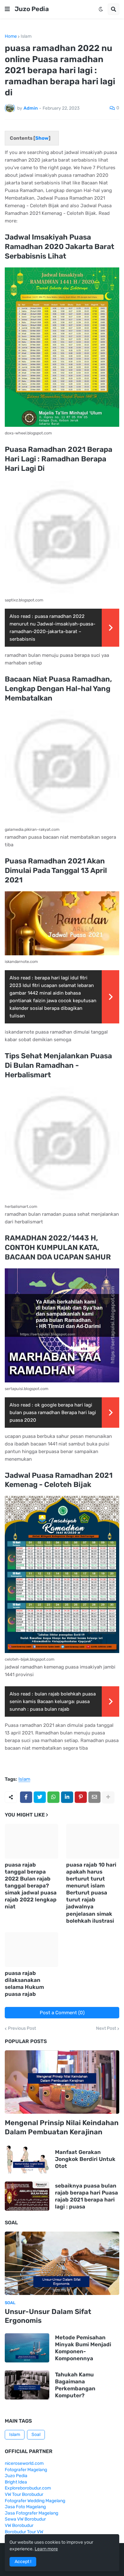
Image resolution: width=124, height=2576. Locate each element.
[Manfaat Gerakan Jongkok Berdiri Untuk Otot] (27, 2159)
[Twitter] (40, 1797)
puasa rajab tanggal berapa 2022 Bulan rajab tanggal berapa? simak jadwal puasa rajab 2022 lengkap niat (31, 1886)
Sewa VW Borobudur (25, 2519)
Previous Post (22, 2028)
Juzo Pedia (32, 9)
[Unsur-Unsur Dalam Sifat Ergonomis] (62, 2263)
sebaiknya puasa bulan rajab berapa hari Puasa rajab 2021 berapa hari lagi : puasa (86, 2196)
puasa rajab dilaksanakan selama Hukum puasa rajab (24, 1983)
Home (11, 36)
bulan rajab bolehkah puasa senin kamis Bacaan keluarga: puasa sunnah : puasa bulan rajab (53, 1701)
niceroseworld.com (24, 2463)
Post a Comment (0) (62, 2013)
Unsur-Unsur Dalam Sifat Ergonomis (48, 2316)
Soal (36, 2435)
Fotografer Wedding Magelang (35, 2501)
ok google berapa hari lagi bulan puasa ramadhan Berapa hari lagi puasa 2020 (53, 1413)
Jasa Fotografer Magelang (31, 2513)
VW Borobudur (19, 2525)
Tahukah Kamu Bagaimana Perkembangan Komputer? (75, 2385)
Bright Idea (16, 2482)
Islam (26, 36)
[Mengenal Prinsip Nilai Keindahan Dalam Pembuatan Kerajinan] (62, 2082)
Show (42, 138)
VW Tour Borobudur (24, 2494)
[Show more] (108, 1797)
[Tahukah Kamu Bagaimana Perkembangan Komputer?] (27, 2385)
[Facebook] (26, 1797)
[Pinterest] (81, 1797)
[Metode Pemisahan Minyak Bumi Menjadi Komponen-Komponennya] (27, 2348)
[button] (7, 9)
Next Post (106, 2028)
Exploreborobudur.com (28, 2488)
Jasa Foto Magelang (25, 2507)
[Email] (94, 1797)
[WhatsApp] (53, 1797)
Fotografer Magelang (26, 2470)
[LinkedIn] (67, 1797)
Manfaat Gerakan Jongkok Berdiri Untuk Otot (85, 2159)
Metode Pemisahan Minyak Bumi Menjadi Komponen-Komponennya (83, 2348)
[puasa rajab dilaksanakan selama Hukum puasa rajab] (31, 1950)
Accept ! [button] (23, 2562)
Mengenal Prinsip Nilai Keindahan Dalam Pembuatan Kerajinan (62, 2127)
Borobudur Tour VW (24, 2532)
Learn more (46, 2549)
